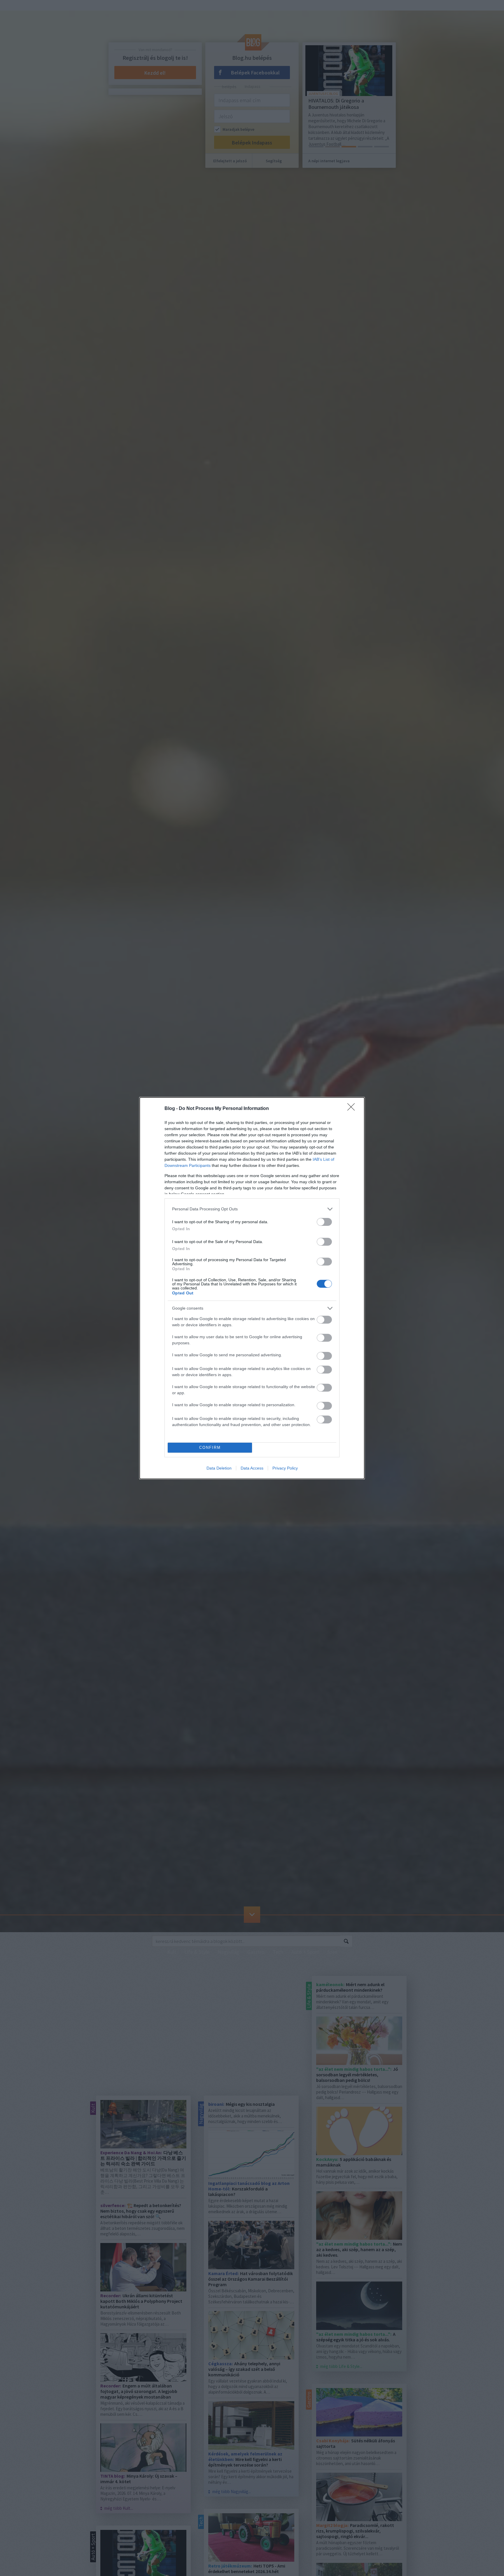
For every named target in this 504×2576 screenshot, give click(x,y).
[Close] (353, 1109)
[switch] (324, 1222)
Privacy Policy (285, 1468)
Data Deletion (219, 1468)
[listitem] (252, 1209)
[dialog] (252, 1288)
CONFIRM (210, 1448)
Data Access (252, 1468)
